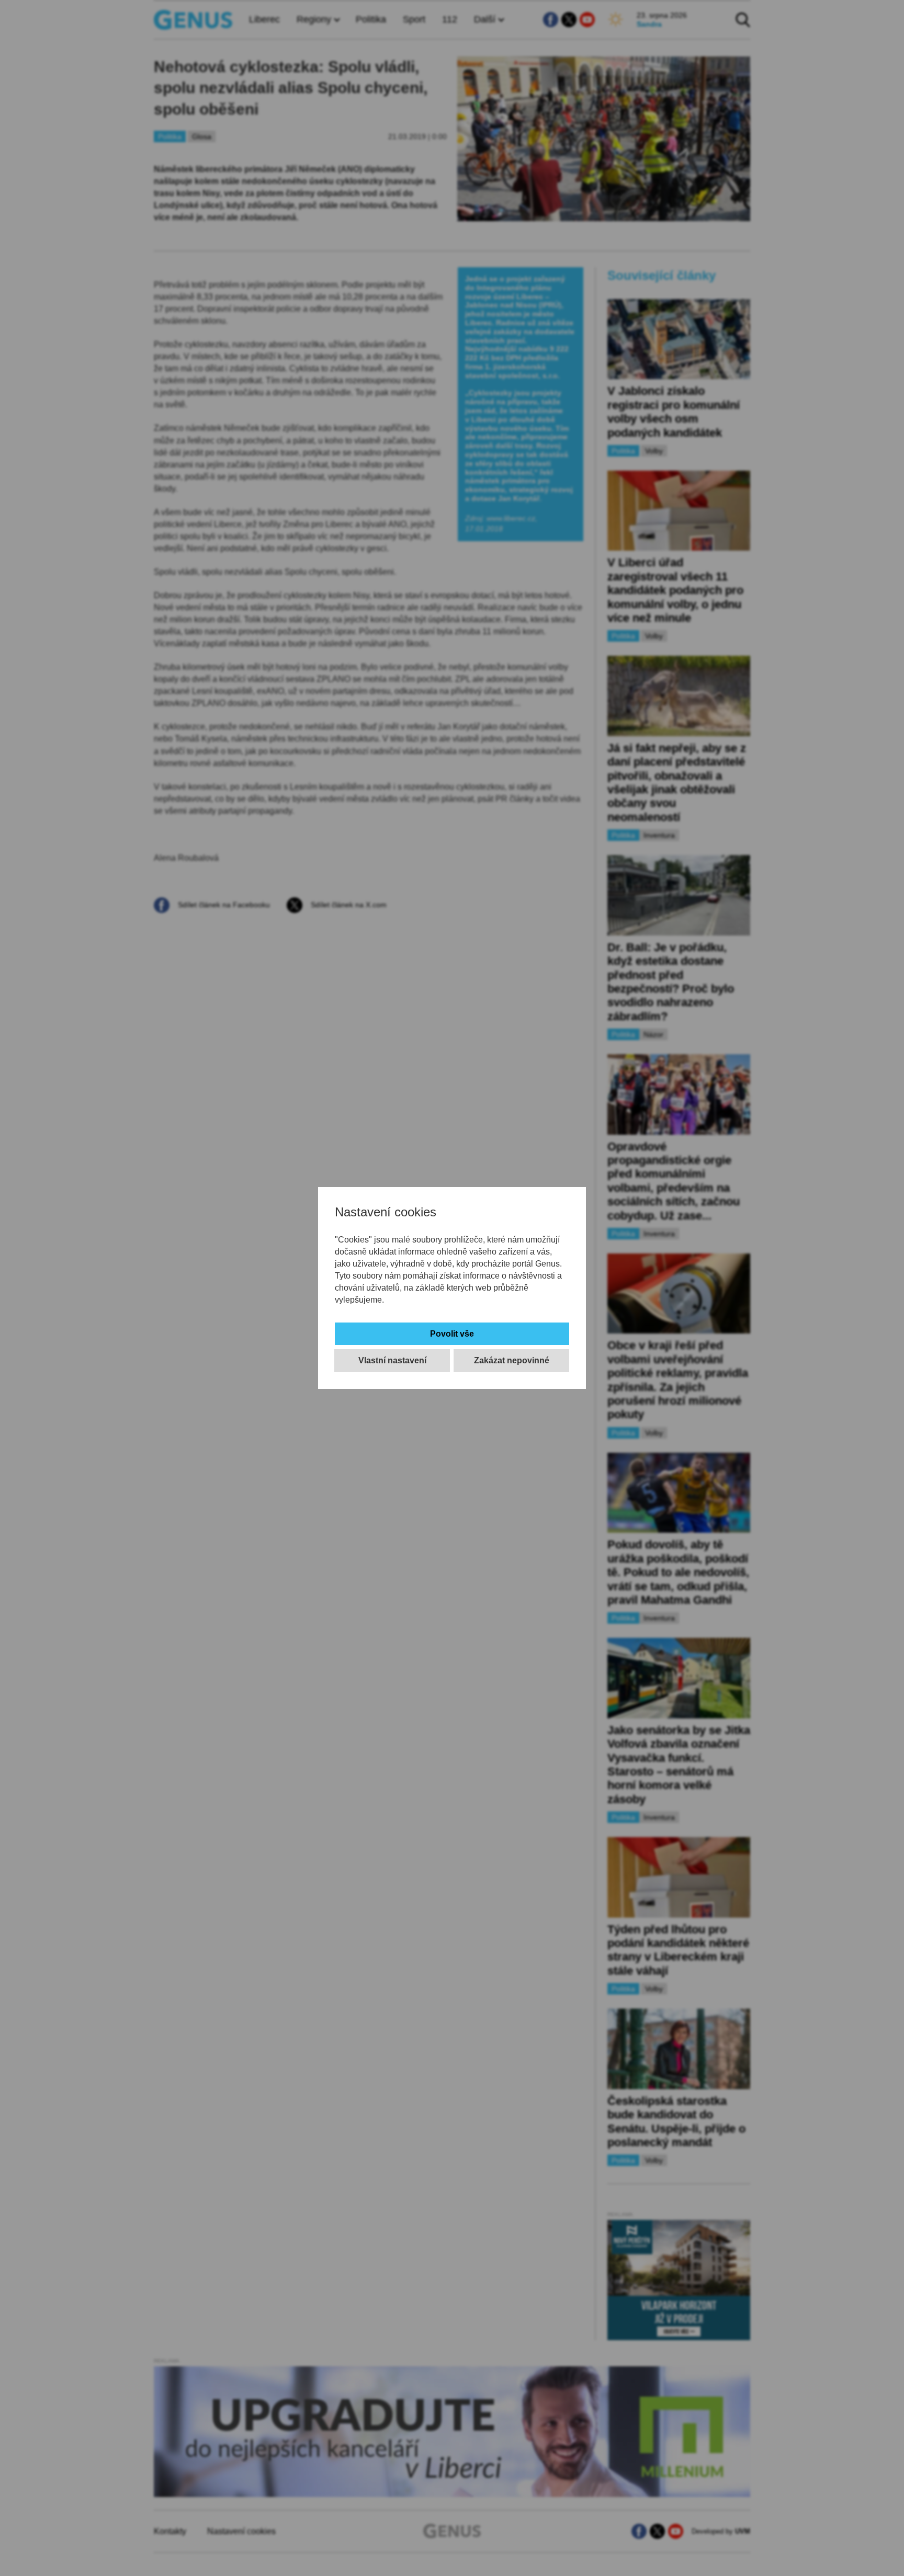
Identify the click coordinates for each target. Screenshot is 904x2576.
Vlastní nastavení (392, 1360)
